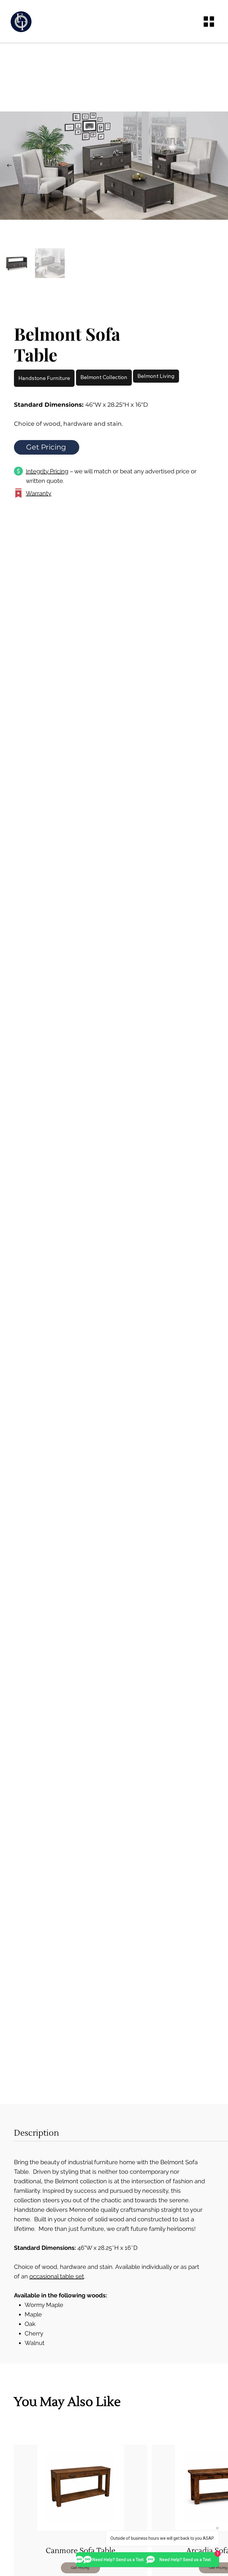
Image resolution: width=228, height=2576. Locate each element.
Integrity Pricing (47, 471)
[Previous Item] (9, 166)
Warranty (39, 493)
